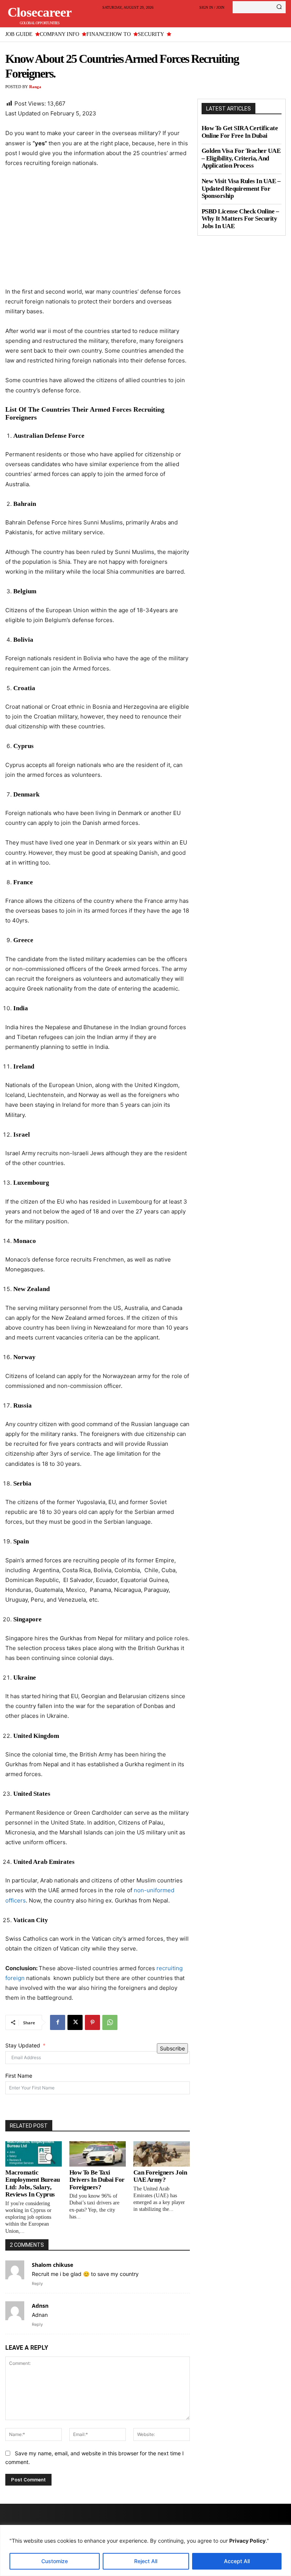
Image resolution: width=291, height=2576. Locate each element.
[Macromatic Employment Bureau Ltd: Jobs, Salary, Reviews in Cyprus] (34, 2154)
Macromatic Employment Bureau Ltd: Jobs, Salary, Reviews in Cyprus (33, 2184)
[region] (145, 2550)
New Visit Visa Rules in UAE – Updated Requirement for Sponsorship (241, 188)
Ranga (35, 87)
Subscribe (172, 2048)
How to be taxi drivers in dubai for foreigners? (97, 2180)
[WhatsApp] (110, 2022)
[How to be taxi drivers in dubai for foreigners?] (98, 2154)
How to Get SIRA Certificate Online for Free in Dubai (240, 132)
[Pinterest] (92, 2022)
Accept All (237, 2561)
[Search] (279, 7)
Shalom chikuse (52, 2265)
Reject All (146, 2561)
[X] (75, 2022)
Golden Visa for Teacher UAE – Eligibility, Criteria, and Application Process (241, 158)
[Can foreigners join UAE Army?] (162, 2154)
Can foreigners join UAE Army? (160, 2176)
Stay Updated (23, 2045)
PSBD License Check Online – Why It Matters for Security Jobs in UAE (240, 219)
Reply (37, 2284)
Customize (55, 2561)
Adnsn (40, 2306)
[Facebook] (58, 2022)
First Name (19, 2076)
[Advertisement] (98, 231)
